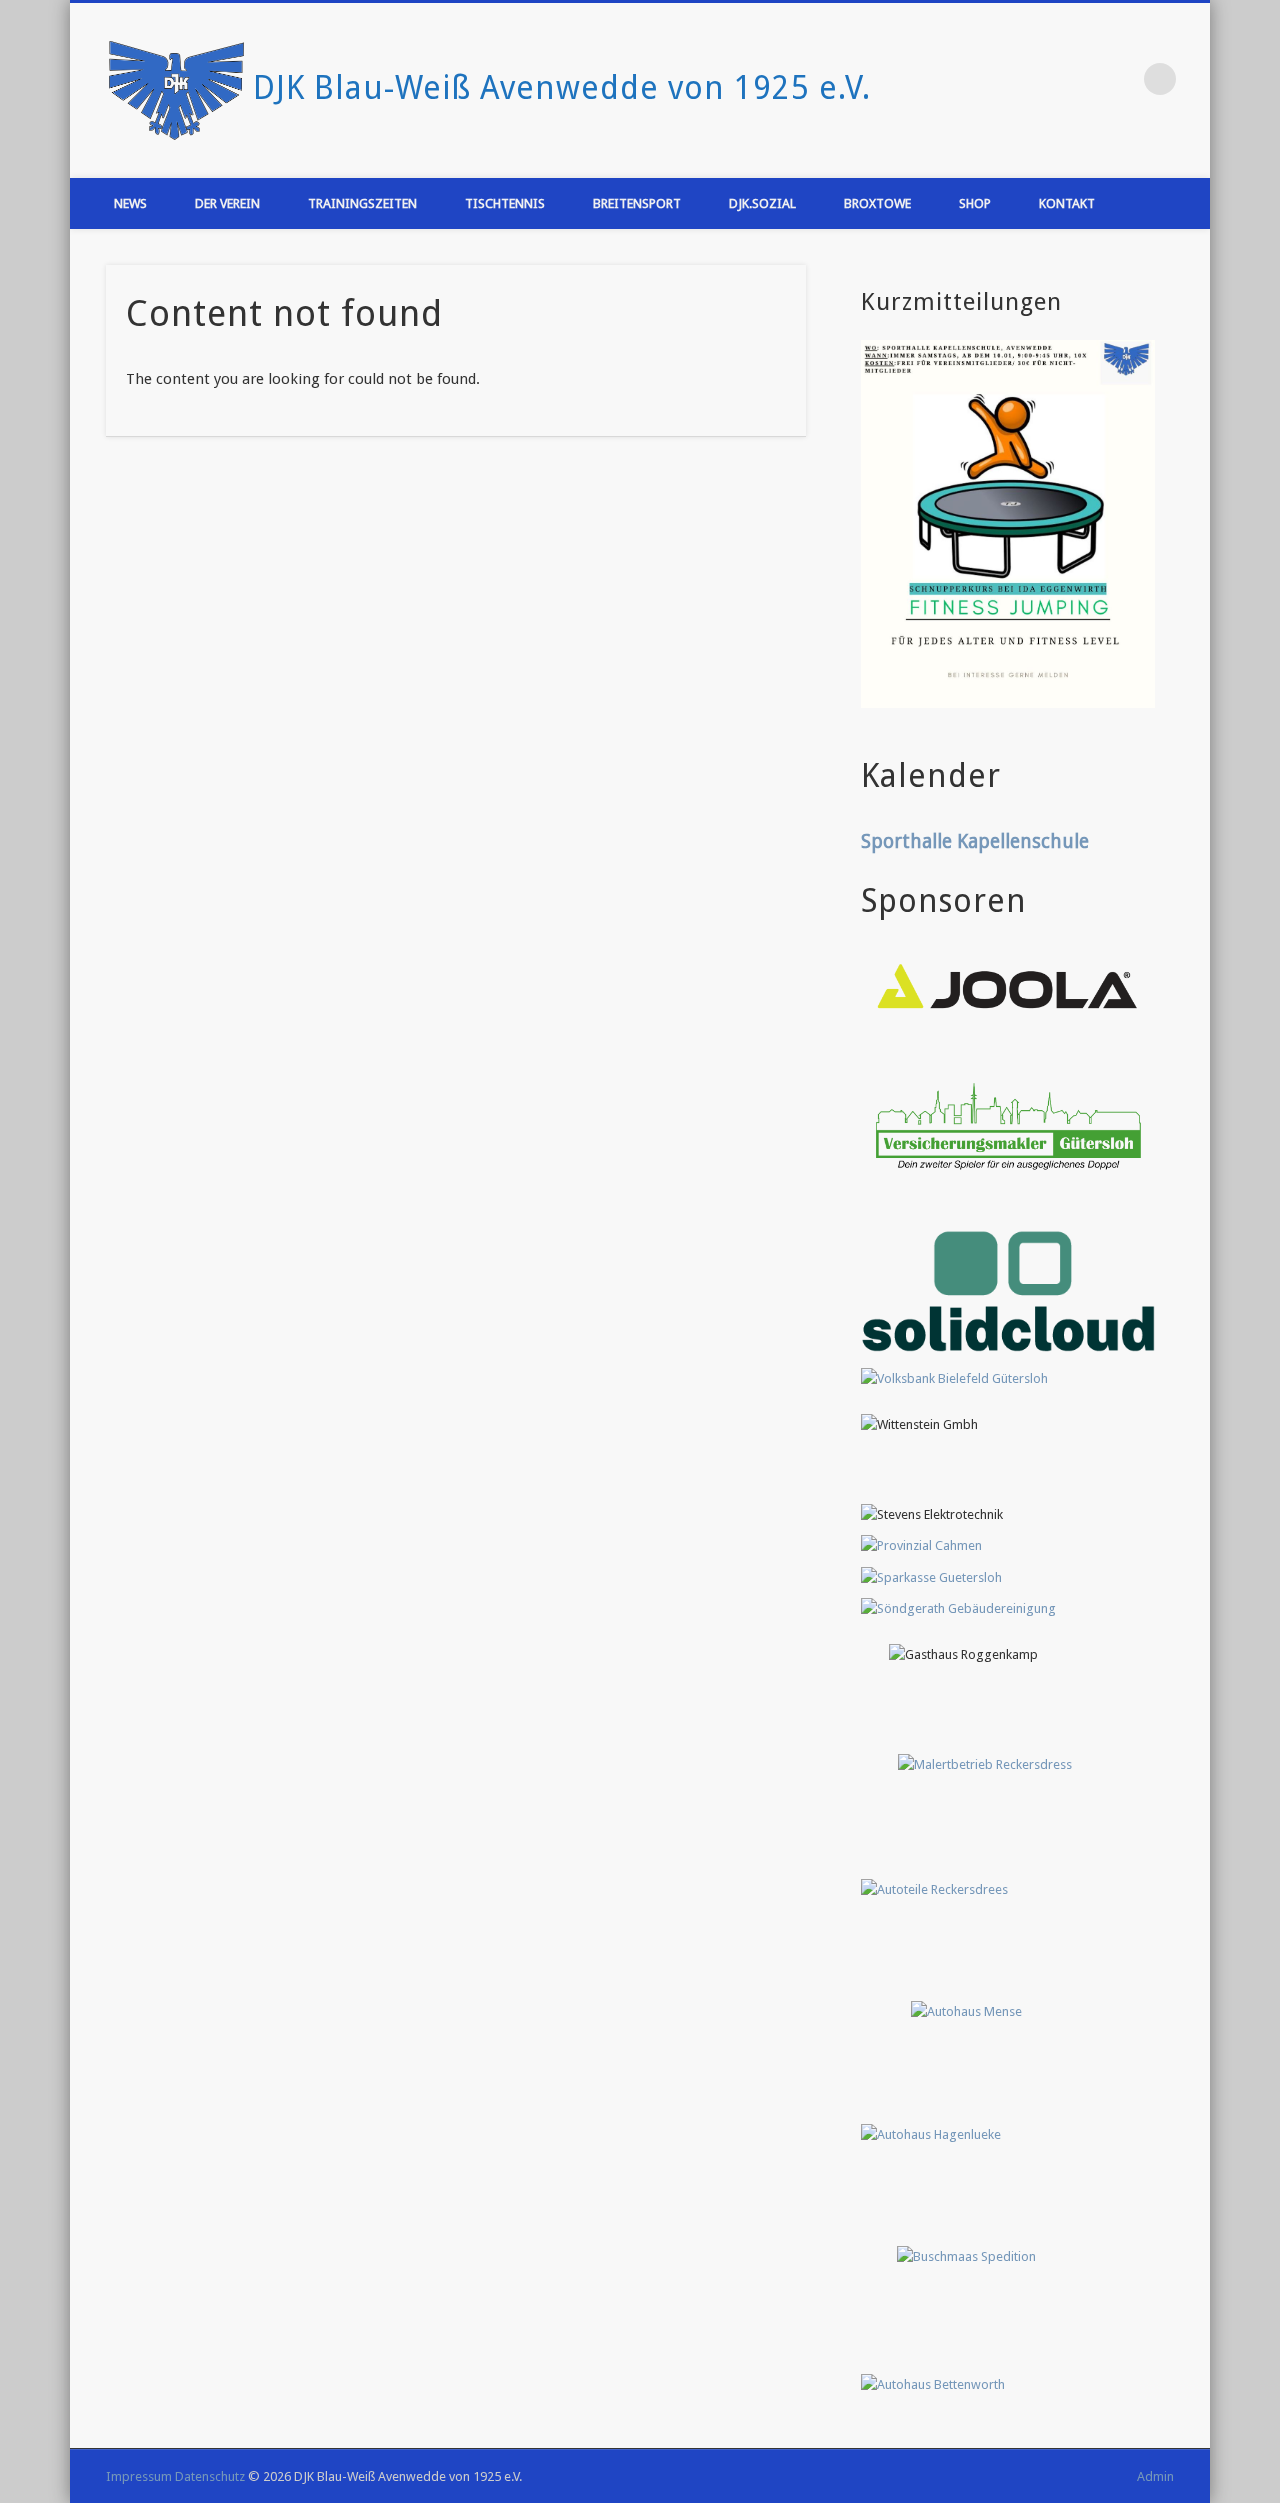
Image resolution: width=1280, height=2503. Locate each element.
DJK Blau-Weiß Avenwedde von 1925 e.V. (562, 88)
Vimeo (1114, 79)
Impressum (139, 2476)
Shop (975, 203)
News (130, 203)
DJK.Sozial (762, 203)
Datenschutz (210, 2476)
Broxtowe (877, 203)
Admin (1155, 2476)
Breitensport (637, 203)
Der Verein (227, 203)
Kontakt (1067, 203)
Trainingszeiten (362, 203)
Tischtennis (505, 203)
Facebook (1073, 79)
